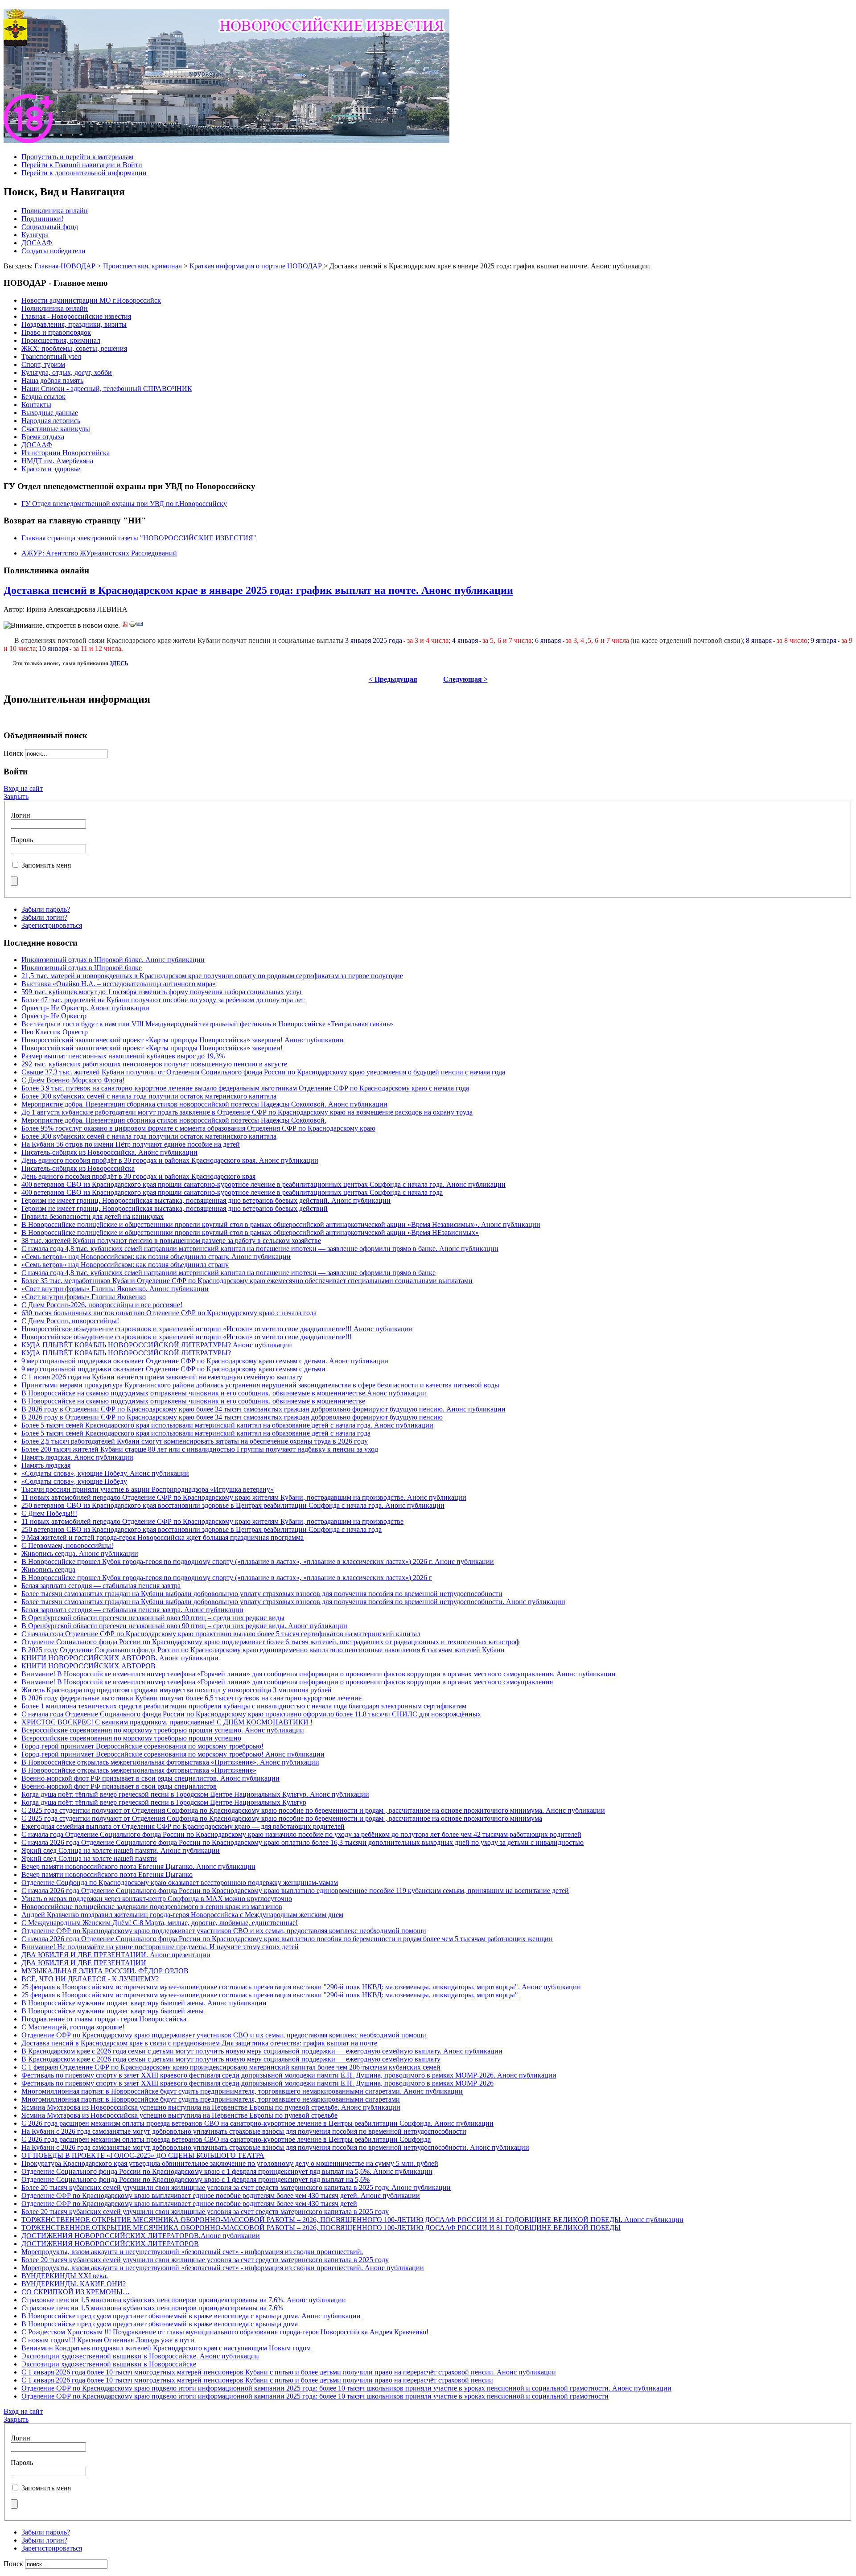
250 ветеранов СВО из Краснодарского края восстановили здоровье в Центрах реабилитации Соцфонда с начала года (202, 1529)
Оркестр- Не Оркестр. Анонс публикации (85, 1008)
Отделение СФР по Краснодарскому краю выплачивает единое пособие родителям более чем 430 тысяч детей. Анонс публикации (221, 2195)
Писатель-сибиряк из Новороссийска (78, 1168)
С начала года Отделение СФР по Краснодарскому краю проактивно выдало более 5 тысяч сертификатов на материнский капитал (221, 1634)
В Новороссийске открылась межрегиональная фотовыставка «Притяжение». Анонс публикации (170, 1762)
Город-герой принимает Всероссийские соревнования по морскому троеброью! (142, 1746)
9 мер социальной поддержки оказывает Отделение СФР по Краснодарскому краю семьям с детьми (173, 1369)
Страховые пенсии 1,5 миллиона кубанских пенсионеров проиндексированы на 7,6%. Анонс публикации (184, 2300)
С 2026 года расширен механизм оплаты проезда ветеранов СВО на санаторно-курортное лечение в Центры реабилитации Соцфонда (226, 2139)
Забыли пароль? (46, 909)
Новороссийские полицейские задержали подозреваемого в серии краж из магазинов (152, 1907)
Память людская (46, 1465)
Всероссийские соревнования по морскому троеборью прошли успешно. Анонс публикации (163, 1730)
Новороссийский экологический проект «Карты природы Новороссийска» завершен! (152, 1048)
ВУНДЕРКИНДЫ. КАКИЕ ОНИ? (74, 2284)
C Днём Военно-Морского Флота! (73, 1080)
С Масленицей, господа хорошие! (73, 2027)
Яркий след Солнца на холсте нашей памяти (89, 1858)
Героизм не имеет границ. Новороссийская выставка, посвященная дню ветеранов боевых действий (175, 1208)
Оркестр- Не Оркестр (54, 1016)
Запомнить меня (46, 865)
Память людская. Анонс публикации (77, 1457)
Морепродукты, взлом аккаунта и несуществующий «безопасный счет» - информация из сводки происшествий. (192, 2252)
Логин (21, 815)
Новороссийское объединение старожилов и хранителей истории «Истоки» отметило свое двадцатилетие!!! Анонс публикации (217, 1329)
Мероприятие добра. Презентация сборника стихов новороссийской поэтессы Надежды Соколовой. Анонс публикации (204, 1104)
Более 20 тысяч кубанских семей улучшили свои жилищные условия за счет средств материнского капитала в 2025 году (205, 2212)
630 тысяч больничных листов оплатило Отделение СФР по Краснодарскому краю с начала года (169, 1313)
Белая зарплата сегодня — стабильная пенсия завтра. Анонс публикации (132, 1610)
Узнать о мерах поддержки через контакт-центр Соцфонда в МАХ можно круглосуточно (157, 1899)
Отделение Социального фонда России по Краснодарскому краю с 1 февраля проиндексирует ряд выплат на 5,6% (195, 2179)
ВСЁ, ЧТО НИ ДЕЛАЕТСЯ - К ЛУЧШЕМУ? (90, 1979)
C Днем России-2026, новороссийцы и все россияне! (102, 1305)
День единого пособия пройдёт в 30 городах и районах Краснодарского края (138, 1176)
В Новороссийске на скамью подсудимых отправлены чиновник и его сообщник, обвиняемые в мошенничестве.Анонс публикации (224, 1393)
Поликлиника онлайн (55, 211)
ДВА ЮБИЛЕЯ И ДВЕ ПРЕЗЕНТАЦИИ (84, 1963)
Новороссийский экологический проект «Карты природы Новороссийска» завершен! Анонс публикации (183, 1040)
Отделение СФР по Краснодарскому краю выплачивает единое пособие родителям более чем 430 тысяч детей (189, 2204)
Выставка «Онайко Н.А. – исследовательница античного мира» (119, 984)
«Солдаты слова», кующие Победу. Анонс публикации (105, 1473)
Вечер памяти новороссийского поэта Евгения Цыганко (107, 1874)
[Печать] (132, 625)
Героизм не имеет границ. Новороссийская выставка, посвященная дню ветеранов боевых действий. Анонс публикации (206, 1200)
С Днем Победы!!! (49, 1513)
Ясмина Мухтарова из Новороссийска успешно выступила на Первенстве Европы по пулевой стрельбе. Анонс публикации (211, 2107)
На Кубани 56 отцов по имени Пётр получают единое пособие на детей (131, 1144)
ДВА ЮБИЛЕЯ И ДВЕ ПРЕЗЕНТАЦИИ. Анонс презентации (116, 1955)
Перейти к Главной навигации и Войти (82, 165)
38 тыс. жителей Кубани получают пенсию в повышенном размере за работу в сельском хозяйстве (171, 1241)
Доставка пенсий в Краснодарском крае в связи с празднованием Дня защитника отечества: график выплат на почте (199, 2043)
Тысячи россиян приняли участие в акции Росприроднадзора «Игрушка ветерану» (148, 1489)
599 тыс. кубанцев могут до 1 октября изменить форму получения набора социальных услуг (162, 992)
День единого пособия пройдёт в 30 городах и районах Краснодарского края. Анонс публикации (170, 1160)
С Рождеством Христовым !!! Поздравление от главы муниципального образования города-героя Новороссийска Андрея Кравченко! (225, 2332)
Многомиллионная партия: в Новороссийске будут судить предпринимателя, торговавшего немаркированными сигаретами (211, 2099)
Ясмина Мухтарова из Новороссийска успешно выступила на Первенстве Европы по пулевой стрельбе (179, 2115)
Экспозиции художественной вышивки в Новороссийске (109, 2364)
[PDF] (125, 625)
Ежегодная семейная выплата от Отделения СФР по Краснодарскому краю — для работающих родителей (183, 1826)
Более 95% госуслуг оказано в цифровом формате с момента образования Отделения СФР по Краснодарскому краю (198, 1128)
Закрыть (16, 796)
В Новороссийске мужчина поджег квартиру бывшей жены (113, 2011)
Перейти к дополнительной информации (84, 173)
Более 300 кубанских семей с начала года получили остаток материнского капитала (149, 1096)
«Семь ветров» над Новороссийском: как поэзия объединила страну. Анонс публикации (156, 1257)
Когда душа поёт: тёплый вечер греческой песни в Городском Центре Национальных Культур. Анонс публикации (195, 1794)
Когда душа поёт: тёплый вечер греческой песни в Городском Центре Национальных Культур (164, 1802)
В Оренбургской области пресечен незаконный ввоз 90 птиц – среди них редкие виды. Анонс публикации (184, 1626)
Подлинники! (42, 219)
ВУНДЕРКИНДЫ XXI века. (65, 2276)
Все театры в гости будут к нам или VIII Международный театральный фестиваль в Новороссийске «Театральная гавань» (207, 1024)
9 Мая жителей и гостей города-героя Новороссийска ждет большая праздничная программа (163, 1537)
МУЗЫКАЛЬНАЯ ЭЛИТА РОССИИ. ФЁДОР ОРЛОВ (105, 1971)
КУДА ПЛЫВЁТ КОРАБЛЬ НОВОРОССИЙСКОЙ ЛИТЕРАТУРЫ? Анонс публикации (157, 1345)
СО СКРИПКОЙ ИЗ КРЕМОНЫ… (76, 2292)
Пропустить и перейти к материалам (77, 157)
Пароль (22, 840)
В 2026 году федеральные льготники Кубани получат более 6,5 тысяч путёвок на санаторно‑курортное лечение (191, 1698)
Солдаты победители (53, 251)
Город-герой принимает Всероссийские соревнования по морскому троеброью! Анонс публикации (173, 1754)
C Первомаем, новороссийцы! (67, 1545)
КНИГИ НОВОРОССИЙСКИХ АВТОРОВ (88, 1666)
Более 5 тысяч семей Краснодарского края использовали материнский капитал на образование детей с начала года (196, 1433)
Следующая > (465, 679)
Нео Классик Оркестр (55, 1032)
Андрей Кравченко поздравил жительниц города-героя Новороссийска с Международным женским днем (182, 1915)
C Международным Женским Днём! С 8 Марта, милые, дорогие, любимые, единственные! (160, 1923)
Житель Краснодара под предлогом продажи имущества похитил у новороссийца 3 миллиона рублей (177, 1690)
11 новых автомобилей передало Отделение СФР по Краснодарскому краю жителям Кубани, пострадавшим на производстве (212, 1521)
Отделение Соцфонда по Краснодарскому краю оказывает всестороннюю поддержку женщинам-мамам (180, 1883)
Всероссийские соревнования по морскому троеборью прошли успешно (131, 1738)
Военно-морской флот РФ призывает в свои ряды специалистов (119, 1786)
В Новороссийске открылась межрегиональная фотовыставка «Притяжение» (139, 1770)
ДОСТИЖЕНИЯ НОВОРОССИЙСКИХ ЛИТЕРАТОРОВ (110, 2244)
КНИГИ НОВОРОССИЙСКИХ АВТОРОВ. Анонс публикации (120, 1658)
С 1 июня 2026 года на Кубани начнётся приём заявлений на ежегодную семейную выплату (162, 1377)
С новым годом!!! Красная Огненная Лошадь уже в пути (108, 2340)
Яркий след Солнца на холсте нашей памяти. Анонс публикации (121, 1850)
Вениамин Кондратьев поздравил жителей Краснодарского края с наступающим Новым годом (166, 2348)
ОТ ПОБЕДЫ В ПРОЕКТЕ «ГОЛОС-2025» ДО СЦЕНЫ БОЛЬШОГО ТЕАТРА (143, 2155)
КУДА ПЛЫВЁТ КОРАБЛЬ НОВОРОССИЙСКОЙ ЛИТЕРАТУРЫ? (126, 1353)
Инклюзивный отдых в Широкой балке (82, 968)
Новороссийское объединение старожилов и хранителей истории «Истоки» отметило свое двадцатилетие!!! (187, 1337)
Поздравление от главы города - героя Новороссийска (104, 2019)
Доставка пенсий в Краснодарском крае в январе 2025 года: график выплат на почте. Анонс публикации (258, 590)
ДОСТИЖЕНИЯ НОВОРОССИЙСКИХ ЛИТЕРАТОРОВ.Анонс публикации (141, 2236)
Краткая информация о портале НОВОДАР (256, 266)
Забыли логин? (44, 917)
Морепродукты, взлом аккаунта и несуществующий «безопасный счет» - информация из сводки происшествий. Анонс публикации (223, 2268)
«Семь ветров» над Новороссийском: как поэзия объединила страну (125, 1265)
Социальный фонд (50, 227)
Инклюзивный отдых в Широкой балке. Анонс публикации (113, 960)
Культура (35, 235)
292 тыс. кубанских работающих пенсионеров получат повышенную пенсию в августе (154, 1064)
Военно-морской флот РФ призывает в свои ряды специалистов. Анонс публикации (150, 1778)
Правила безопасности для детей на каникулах (93, 1216)
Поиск (14, 753)
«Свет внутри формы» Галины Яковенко (84, 1297)
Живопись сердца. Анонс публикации (80, 1553)
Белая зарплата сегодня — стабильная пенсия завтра (101, 1586)
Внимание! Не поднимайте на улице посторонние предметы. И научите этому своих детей (160, 1947)
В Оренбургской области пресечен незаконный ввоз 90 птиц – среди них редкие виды (153, 1618)
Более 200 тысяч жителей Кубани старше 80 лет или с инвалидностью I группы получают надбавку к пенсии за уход (200, 1449)
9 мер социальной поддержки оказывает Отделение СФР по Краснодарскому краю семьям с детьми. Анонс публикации (205, 1361)
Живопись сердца (48, 1570)
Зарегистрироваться (52, 925)
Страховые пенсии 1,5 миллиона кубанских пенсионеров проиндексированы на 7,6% (152, 2308)
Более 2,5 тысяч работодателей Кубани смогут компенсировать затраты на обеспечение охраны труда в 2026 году (195, 1441)
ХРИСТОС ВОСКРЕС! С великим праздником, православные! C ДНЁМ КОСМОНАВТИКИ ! (167, 1722)
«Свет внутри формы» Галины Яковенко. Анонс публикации (115, 1289)
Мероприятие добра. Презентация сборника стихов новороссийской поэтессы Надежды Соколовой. (174, 1120)
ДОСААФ (37, 243)
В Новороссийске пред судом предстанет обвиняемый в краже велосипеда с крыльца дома (160, 2324)
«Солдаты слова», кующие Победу (74, 1481)
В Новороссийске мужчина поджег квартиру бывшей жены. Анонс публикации (144, 2003)
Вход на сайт (23, 788)
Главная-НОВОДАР (65, 266)
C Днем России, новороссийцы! (70, 1321)
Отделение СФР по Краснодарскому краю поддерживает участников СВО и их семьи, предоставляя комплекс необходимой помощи (224, 1931)
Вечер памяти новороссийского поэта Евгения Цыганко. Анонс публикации (138, 1866)
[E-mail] (140, 625)
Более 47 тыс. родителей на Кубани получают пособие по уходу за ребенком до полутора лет (163, 1000)
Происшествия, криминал (142, 266)
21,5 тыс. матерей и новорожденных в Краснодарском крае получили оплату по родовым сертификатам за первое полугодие (212, 976)
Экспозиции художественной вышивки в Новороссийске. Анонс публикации (140, 2356)
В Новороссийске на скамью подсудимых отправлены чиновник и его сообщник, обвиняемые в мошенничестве (193, 1401)
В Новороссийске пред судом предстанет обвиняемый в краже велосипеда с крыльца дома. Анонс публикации (191, 2316)
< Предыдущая (393, 679)
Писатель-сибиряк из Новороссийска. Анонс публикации (109, 1152)
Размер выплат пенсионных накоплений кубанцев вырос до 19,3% (123, 1056)
